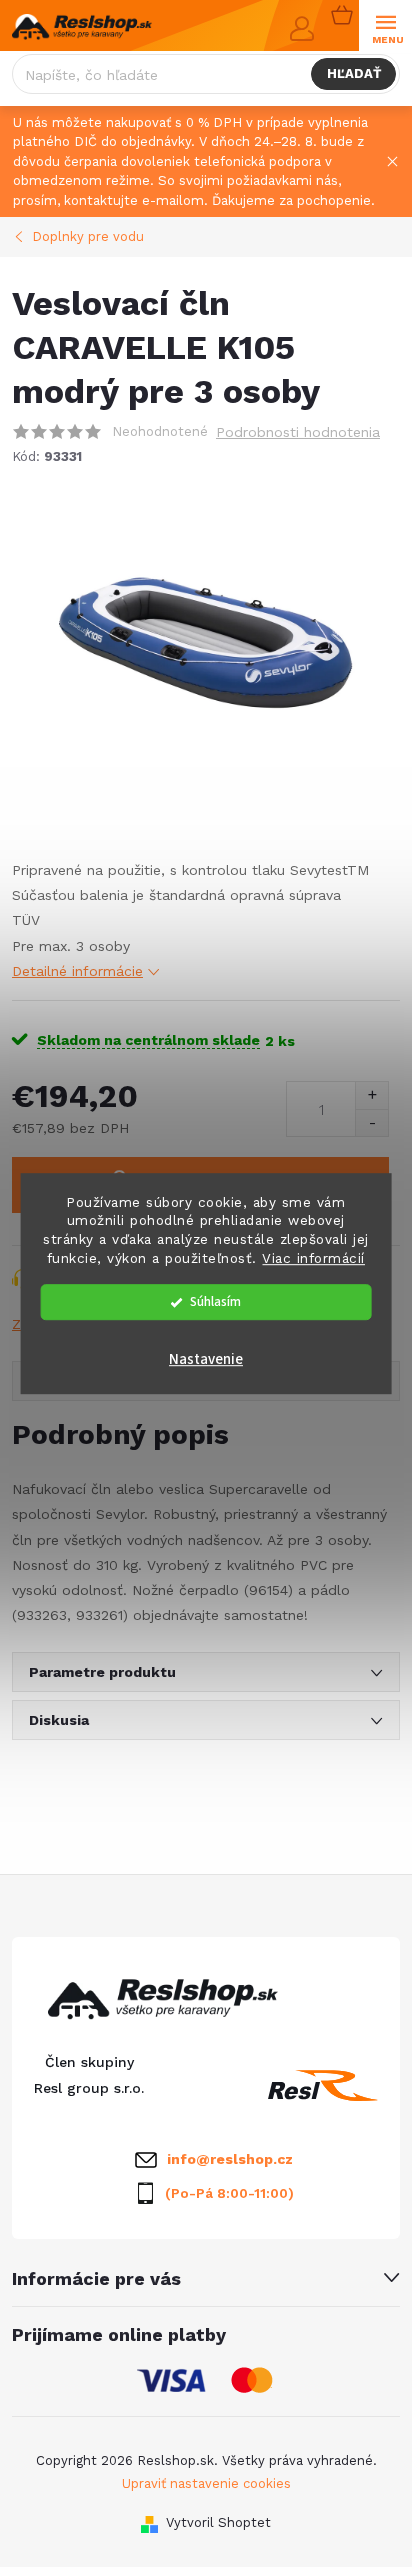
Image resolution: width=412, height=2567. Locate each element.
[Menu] (385, 26)
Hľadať (354, 73)
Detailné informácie (77, 971)
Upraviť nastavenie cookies (206, 2483)
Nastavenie (206, 1359)
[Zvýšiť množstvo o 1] (371, 1095)
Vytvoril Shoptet (218, 2522)
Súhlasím (215, 1301)
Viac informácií (313, 1258)
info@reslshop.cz (230, 2159)
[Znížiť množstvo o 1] (371, 1122)
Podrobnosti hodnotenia (298, 432)
